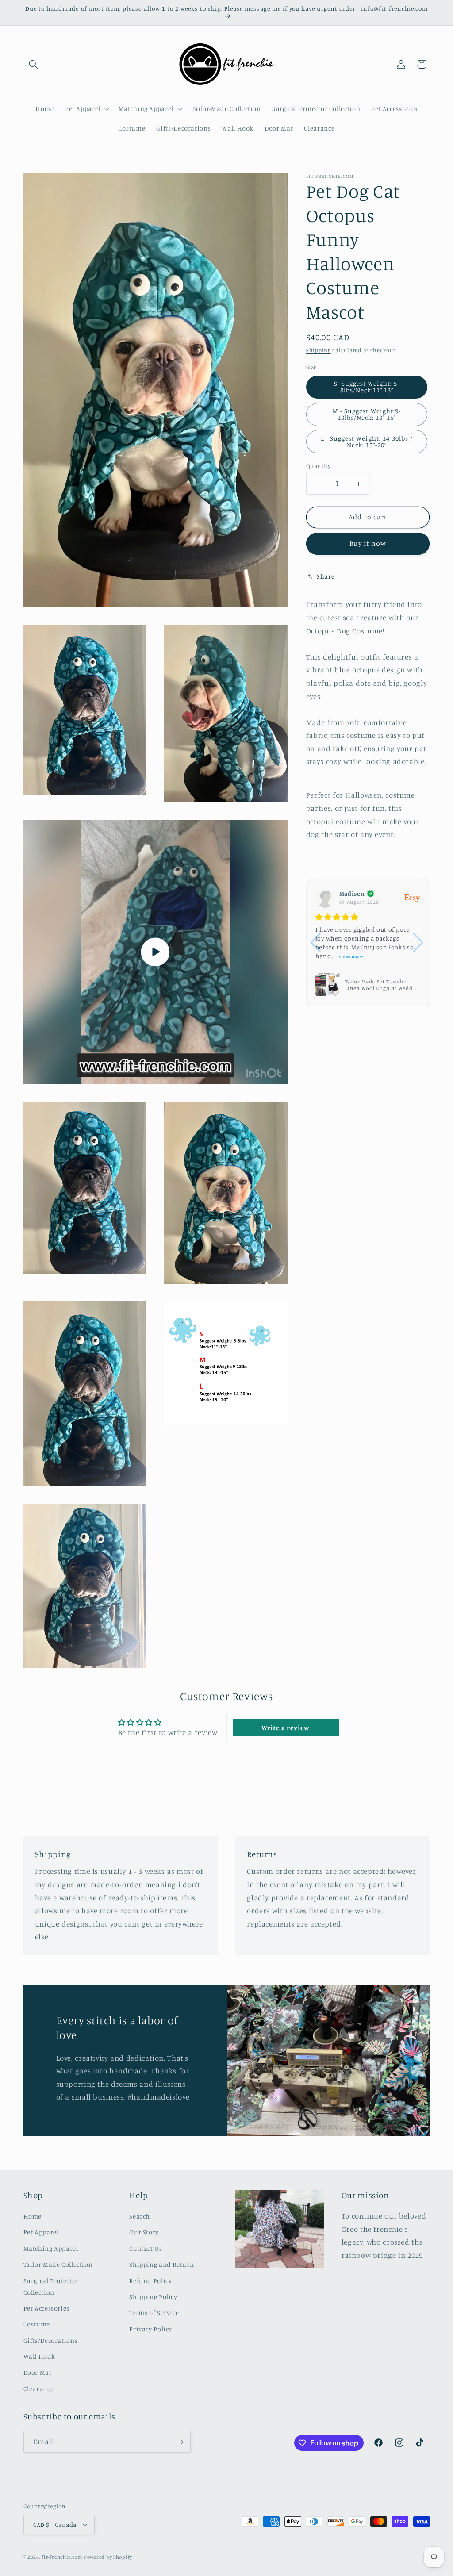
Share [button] (326, 576)
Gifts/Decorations (51, 2340)
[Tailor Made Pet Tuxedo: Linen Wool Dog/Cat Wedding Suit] (328, 985)
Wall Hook (39, 2356)
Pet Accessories (46, 2308)
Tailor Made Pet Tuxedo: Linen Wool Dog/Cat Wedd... (380, 985)
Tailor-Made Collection (58, 2264)
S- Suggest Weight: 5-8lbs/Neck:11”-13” (367, 387)
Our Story (144, 2232)
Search (140, 2216)
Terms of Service (154, 2313)
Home (33, 2216)
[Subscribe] (180, 2442)
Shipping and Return (161, 2264)
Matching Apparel (51, 2248)
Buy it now (368, 543)
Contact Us (146, 2248)
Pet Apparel (41, 2232)
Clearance (39, 2389)
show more (351, 956)
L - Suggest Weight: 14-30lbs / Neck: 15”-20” (367, 441)
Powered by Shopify (108, 2557)
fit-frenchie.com (62, 2557)
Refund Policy (150, 2281)
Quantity (318, 466)
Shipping (319, 350)
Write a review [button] (286, 1728)
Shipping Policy (153, 2297)
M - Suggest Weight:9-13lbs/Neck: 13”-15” (367, 414)
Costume (37, 2324)
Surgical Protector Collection (51, 2286)
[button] (34, 64)
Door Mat (38, 2372)
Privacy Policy (151, 2329)
